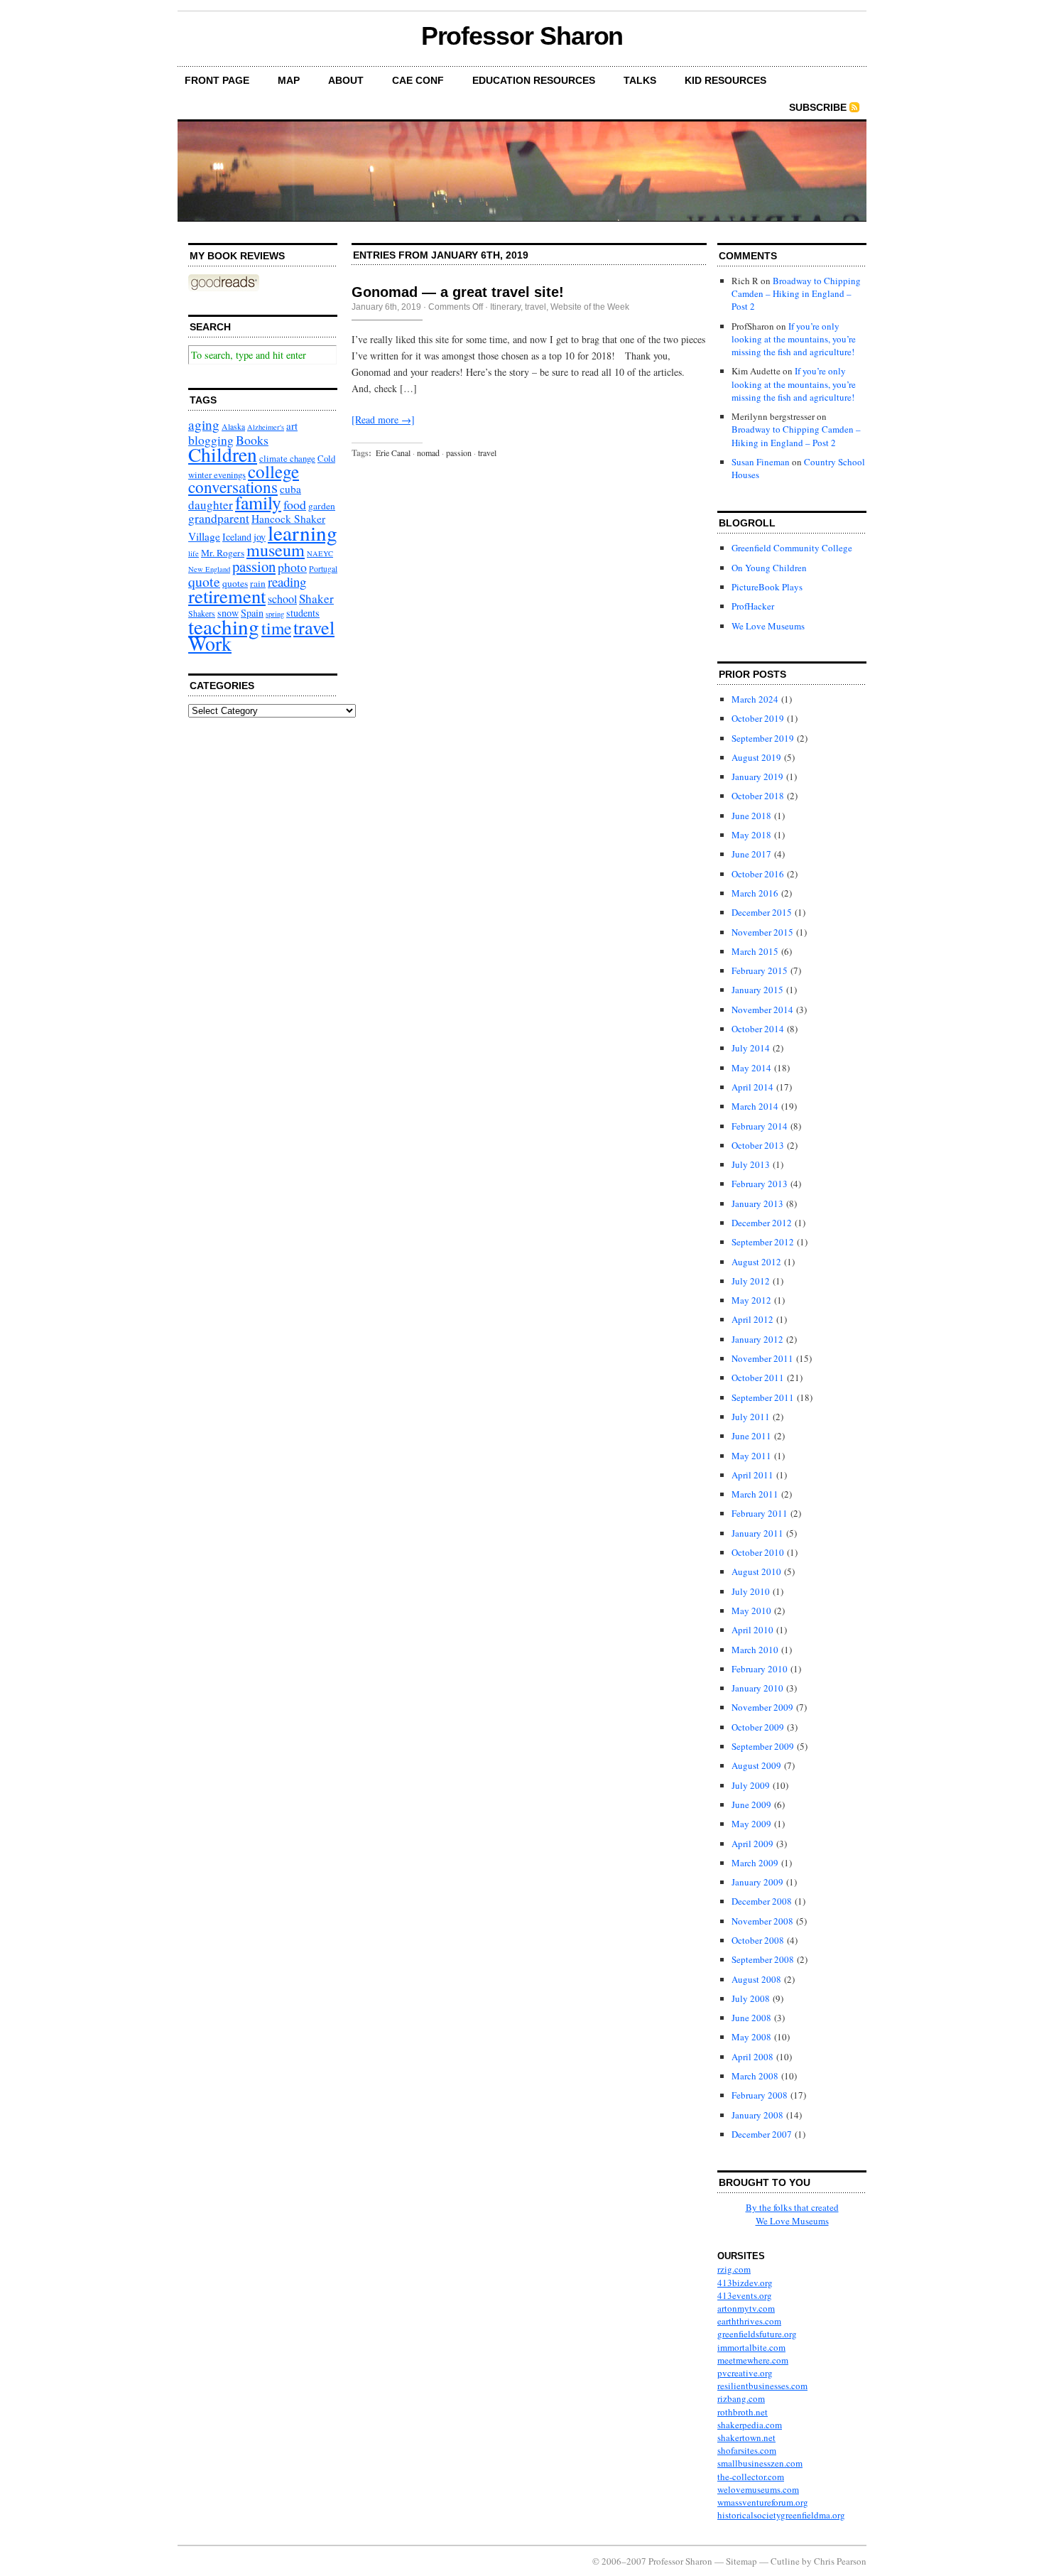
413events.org (745, 2295)
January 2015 (757, 990)
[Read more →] (383, 420)
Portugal (323, 569)
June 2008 (751, 2018)
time (276, 628)
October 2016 (758, 874)
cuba (290, 489)
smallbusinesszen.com (760, 2463)
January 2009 (757, 1882)
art (292, 426)
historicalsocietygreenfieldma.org (781, 2515)
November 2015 (762, 932)
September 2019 (763, 738)
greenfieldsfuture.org (757, 2334)
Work (210, 643)
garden (322, 506)
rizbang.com (741, 2398)
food (295, 504)
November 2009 (762, 1707)
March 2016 (755, 893)
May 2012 (751, 1300)
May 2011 (751, 1456)
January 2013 (757, 1203)
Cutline (785, 2561)
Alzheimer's (266, 427)
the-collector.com (751, 2477)
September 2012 (763, 1242)
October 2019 (758, 718)
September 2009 (763, 1746)
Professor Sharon (522, 36)
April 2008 (752, 2057)
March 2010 (755, 1650)
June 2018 (751, 816)
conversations (233, 487)
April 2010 (752, 1630)
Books (252, 440)
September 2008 (763, 1959)
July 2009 (751, 1785)
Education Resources (534, 80)
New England (209, 569)
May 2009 (751, 1824)
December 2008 (762, 1901)
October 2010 (758, 1552)
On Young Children (769, 568)
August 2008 (756, 1979)
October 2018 (758, 796)
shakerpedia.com (750, 2425)
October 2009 (758, 1727)
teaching (224, 626)
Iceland (237, 537)
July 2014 (751, 1048)
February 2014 (760, 1126)
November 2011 (762, 1358)
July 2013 (751, 1164)
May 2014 (751, 1068)
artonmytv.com (746, 2308)
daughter (211, 505)
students (303, 613)
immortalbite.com (751, 2347)
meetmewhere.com (753, 2360)
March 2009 (755, 1863)
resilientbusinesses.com (762, 2386)
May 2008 (751, 2037)
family (258, 502)
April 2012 (752, 1319)
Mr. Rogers (223, 553)
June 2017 (751, 854)
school (282, 599)
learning (303, 532)
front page (217, 80)
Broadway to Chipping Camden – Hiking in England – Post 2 (796, 293)
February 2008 (760, 2095)
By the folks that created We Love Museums (792, 2214)
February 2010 (760, 1669)
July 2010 (751, 1591)
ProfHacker (753, 606)
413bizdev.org (745, 2283)
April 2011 (752, 1475)
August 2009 (756, 1765)
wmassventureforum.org (763, 2502)
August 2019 (756, 757)
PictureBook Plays (767, 587)
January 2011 (757, 1533)
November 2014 (762, 1010)
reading (287, 581)
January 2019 (757, 776)
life (194, 553)
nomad (428, 453)
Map (289, 80)
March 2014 (755, 1106)
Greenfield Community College (792, 548)
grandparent (219, 518)
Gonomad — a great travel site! (458, 292)
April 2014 (752, 1087)
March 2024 (755, 699)
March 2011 (755, 1494)
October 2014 (758, 1029)
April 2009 (752, 1844)
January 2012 (757, 1339)
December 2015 (762, 912)
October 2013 (758, 1145)
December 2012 (762, 1223)
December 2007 (762, 2134)
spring (275, 614)
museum (276, 550)
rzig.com (734, 2269)
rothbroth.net (743, 2412)
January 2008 (757, 2115)
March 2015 (755, 951)
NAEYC (320, 553)
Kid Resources (725, 80)
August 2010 (756, 1571)
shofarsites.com (747, 2450)
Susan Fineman (761, 462)
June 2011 (751, 1436)
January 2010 (757, 1688)
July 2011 (751, 1417)
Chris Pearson (840, 2561)
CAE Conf (418, 80)
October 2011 (758, 1378)
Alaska (233, 427)
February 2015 (760, 970)
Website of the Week (590, 307)
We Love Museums (768, 626)
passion (254, 566)
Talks (640, 80)
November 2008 (762, 1921)
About (346, 80)
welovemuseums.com (758, 2489)
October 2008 (758, 1940)
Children (223, 454)
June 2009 (751, 1804)
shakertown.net (746, 2437)
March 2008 (755, 2076)
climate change (287, 458)
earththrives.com (749, 2321)
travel (314, 627)
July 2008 (751, 1998)
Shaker (316, 599)
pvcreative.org (745, 2373)
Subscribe (818, 107)
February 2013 (760, 1184)
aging (204, 424)
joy (260, 537)
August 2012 (756, 1262)
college (273, 471)
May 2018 (751, 835)
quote (204, 581)
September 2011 (763, 1397)
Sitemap (741, 2561)
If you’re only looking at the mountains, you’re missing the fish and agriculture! (794, 339)
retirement (227, 596)
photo (292, 567)
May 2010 (751, 1611)
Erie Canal (393, 453)
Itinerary (505, 307)
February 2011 (760, 1513)
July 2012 (751, 1281)
